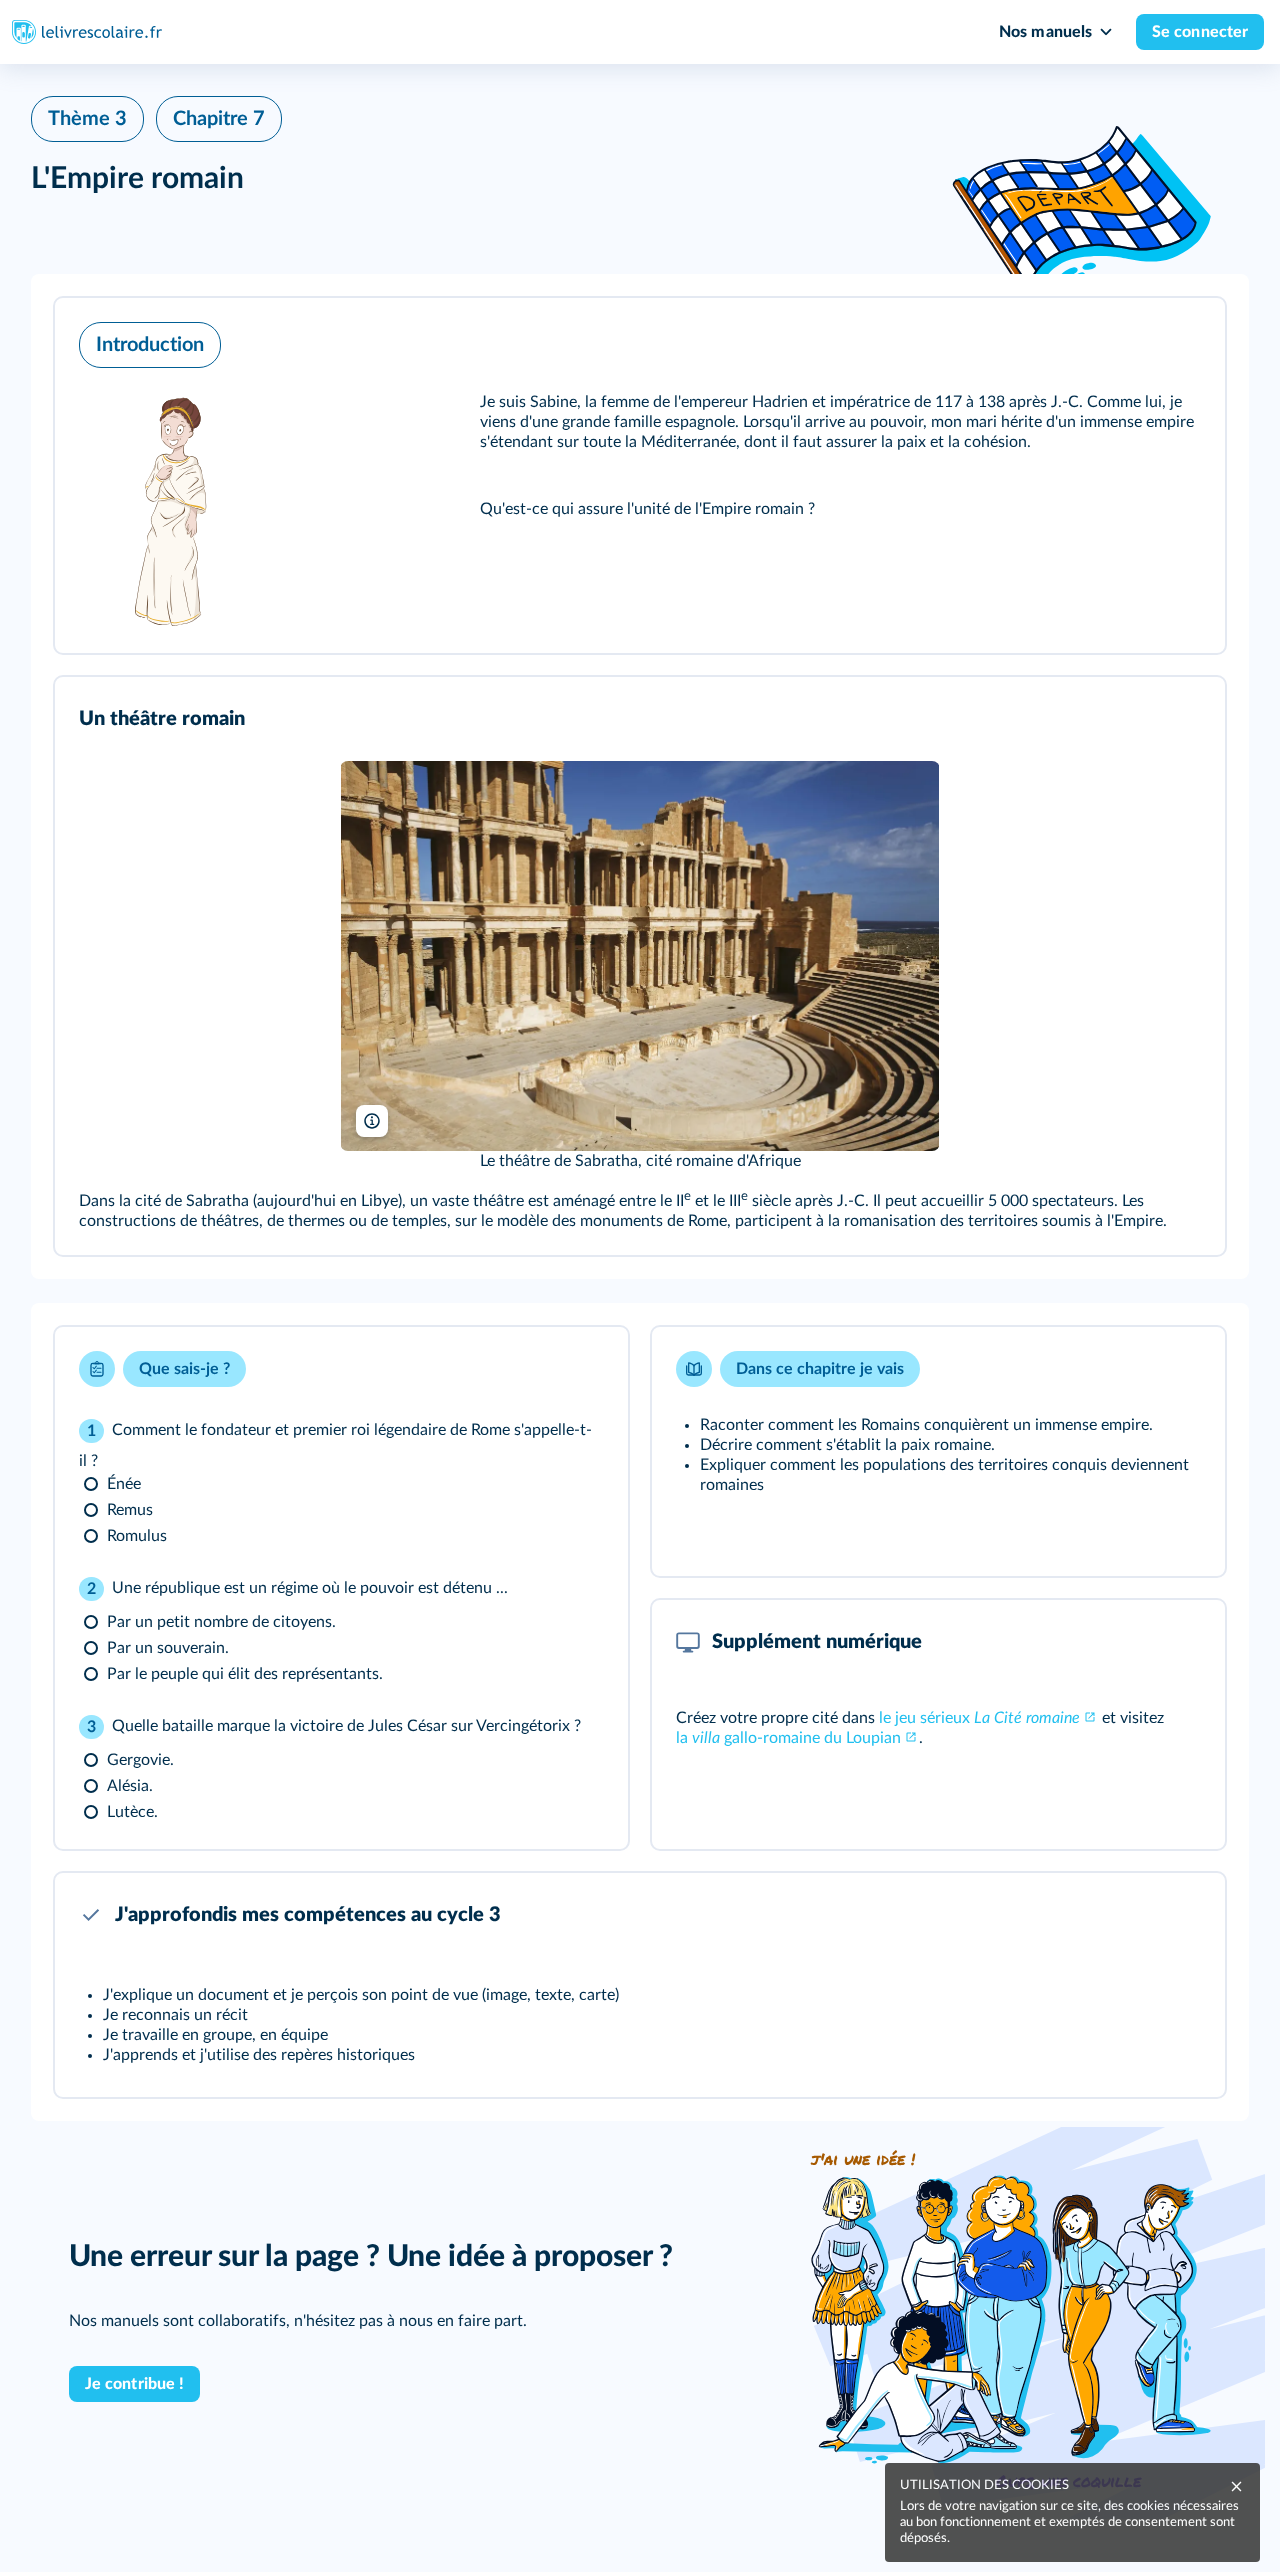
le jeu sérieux (979, 1718)
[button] (640, 475)
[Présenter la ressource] (1179, 340)
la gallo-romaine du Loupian (788, 1738)
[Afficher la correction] (534, 1369)
